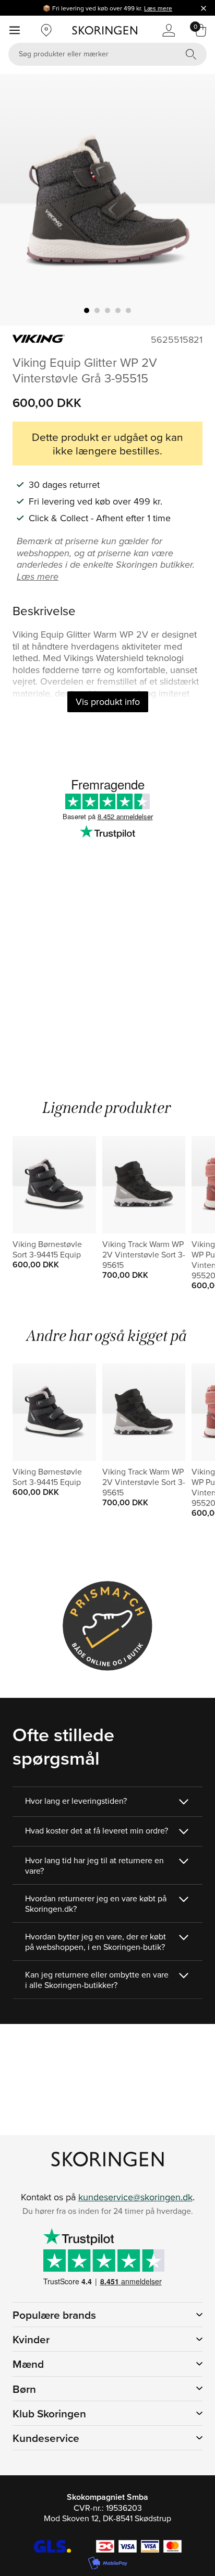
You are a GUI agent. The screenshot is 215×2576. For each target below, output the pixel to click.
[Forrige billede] (20, 200)
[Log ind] (169, 30)
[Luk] (204, 8)
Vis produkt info (108, 702)
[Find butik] (46, 30)
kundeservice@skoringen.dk (135, 2197)
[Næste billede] (195, 200)
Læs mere (158, 8)
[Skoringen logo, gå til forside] (105, 30)
